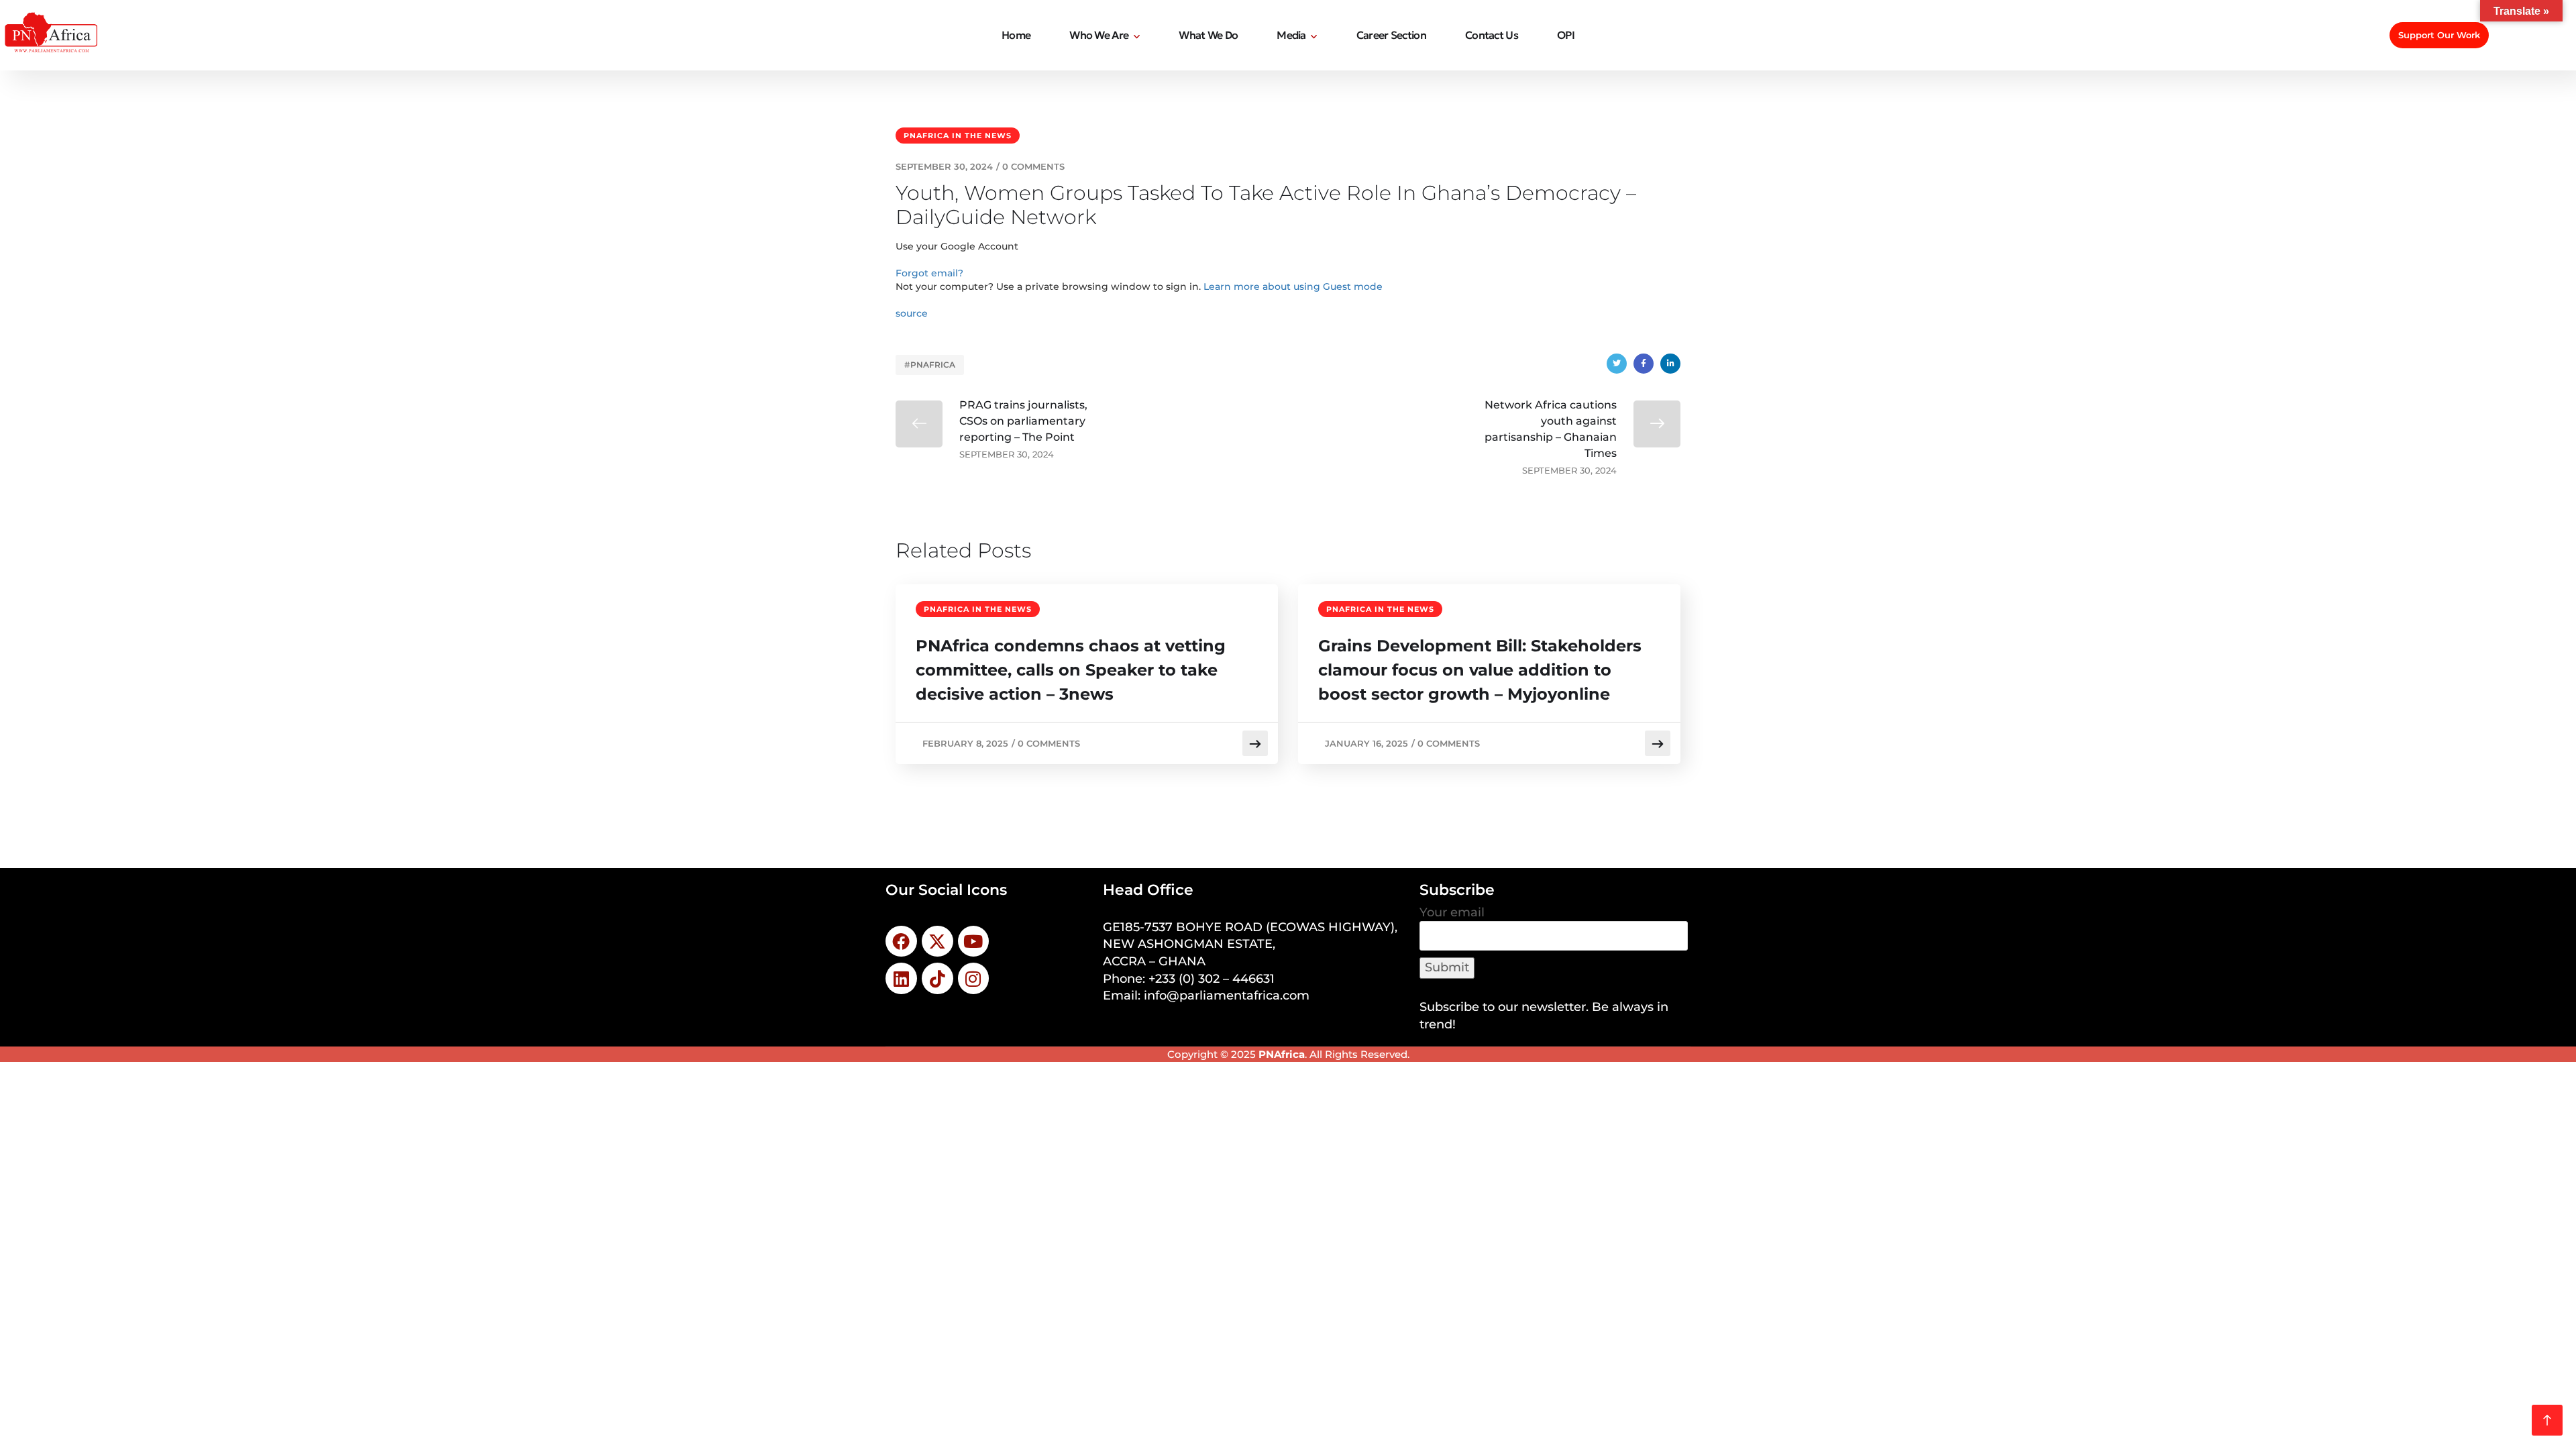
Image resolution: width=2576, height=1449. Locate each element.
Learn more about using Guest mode (1293, 286)
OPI (1566, 35)
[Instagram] (974, 978)
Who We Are (1099, 35)
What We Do (1208, 35)
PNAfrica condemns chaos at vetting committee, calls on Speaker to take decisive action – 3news (1071, 670)
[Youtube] (974, 942)
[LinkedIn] (1670, 364)
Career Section (1391, 35)
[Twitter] (1617, 364)
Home (1016, 35)
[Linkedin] (901, 978)
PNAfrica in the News (958, 136)
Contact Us (1492, 35)
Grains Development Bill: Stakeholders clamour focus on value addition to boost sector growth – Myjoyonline (1480, 670)
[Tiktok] (937, 978)
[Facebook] (1644, 364)
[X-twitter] (937, 942)
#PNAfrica (930, 365)
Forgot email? (929, 273)
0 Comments (1033, 166)
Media (1291, 35)
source (912, 313)
